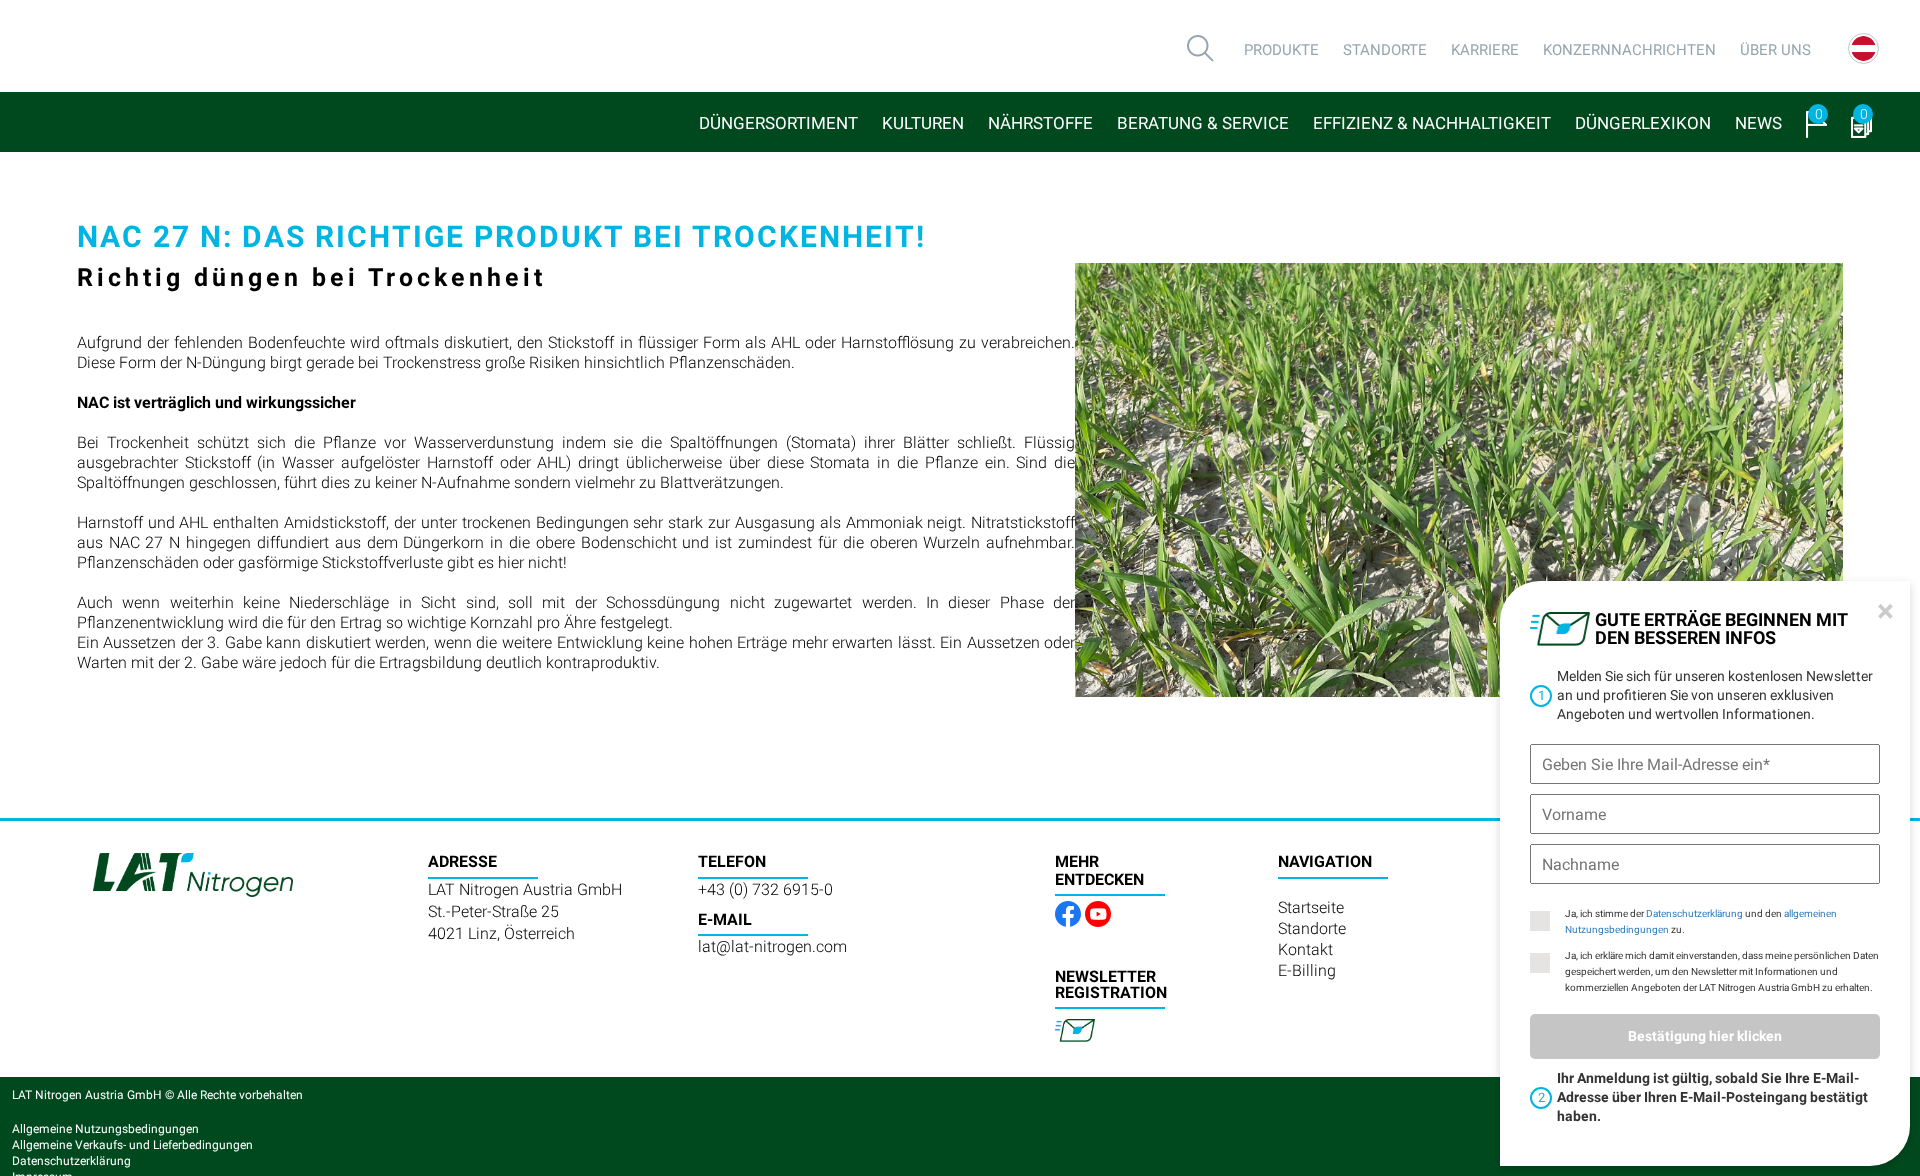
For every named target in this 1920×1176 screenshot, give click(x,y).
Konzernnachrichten (1629, 50)
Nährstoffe (1040, 123)
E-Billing (1307, 970)
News (1758, 123)
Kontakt (1305, 949)
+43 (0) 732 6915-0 (765, 889)
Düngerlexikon (1643, 123)
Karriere (1485, 50)
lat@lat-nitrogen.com (772, 946)
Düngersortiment (778, 123)
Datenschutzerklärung (1694, 913)
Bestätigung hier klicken (1705, 1036)
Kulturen (923, 123)
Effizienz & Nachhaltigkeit (1432, 123)
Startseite (1311, 907)
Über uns (1775, 50)
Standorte (1385, 50)
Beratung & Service (1203, 123)
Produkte (1281, 50)
